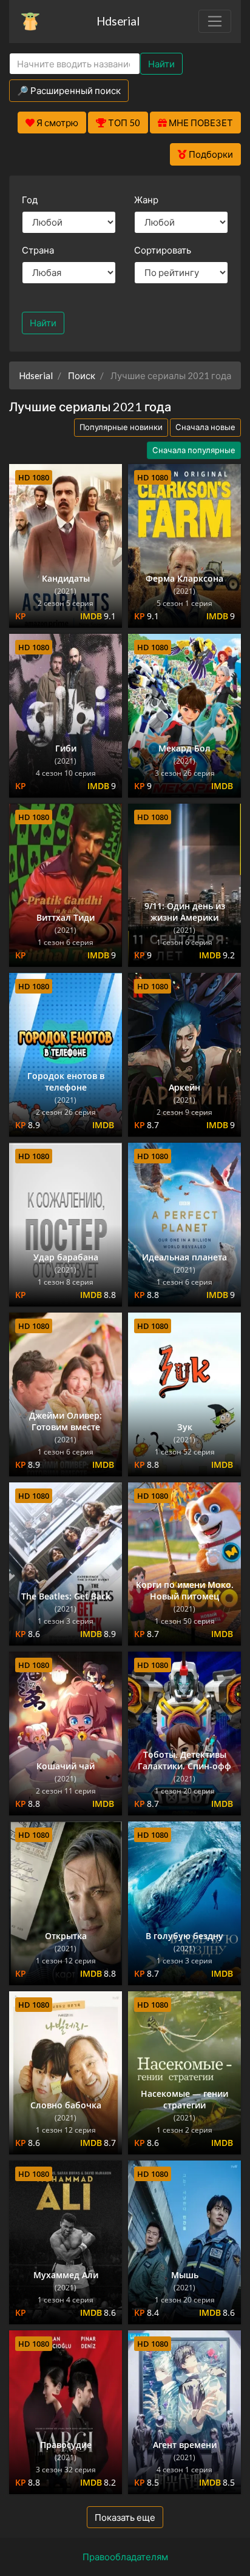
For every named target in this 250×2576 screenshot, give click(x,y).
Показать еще (125, 2517)
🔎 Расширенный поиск (69, 90)
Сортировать (163, 250)
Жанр (146, 200)
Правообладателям (125, 2557)
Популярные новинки (121, 427)
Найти (161, 64)
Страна (38, 250)
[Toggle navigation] (215, 21)
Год (30, 200)
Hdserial (118, 21)
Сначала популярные (194, 450)
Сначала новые (205, 427)
